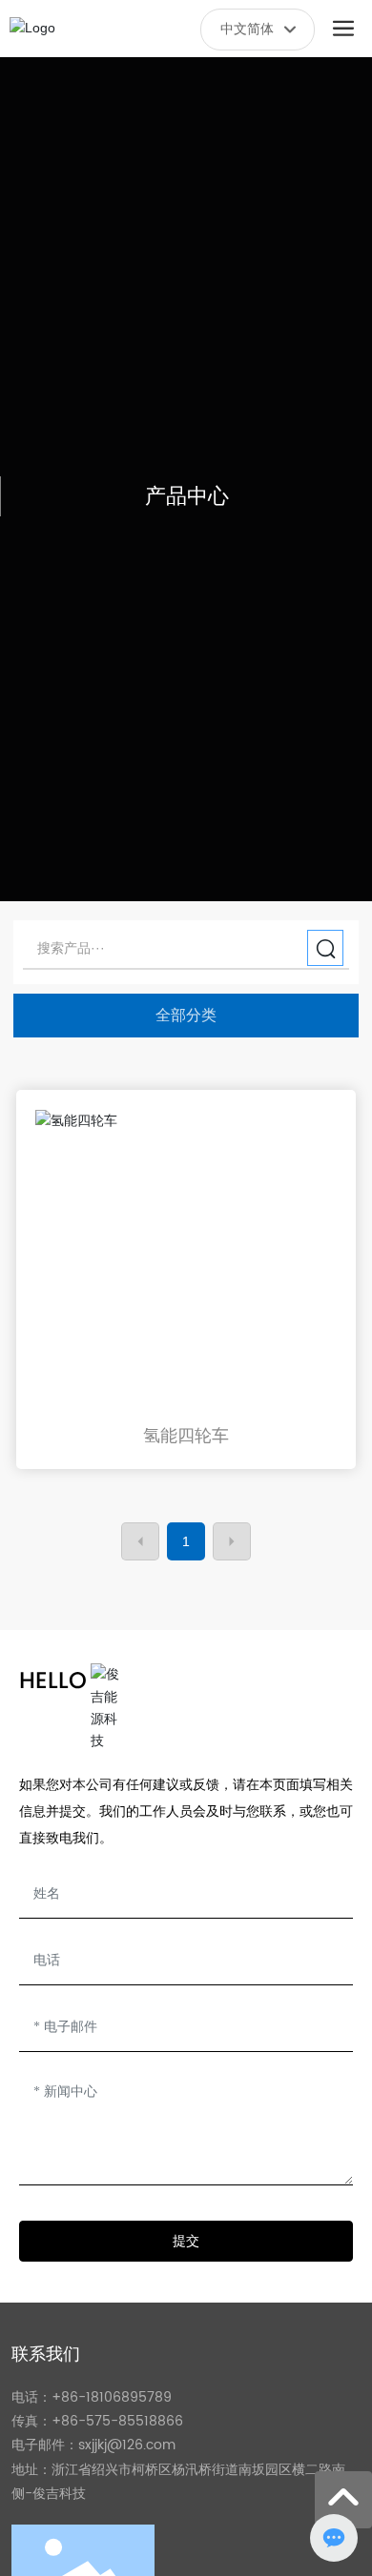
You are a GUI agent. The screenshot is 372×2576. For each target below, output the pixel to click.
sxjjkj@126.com (127, 2445)
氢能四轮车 (186, 1436)
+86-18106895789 (112, 2397)
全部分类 (186, 1015)
